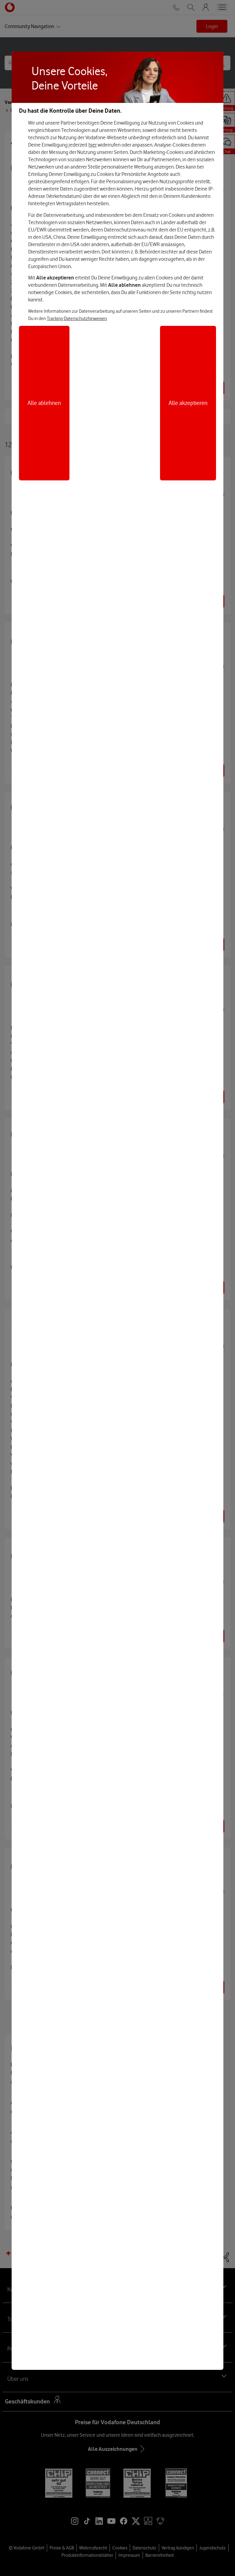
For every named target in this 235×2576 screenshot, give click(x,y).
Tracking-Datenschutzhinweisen (77, 319)
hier (93, 145)
